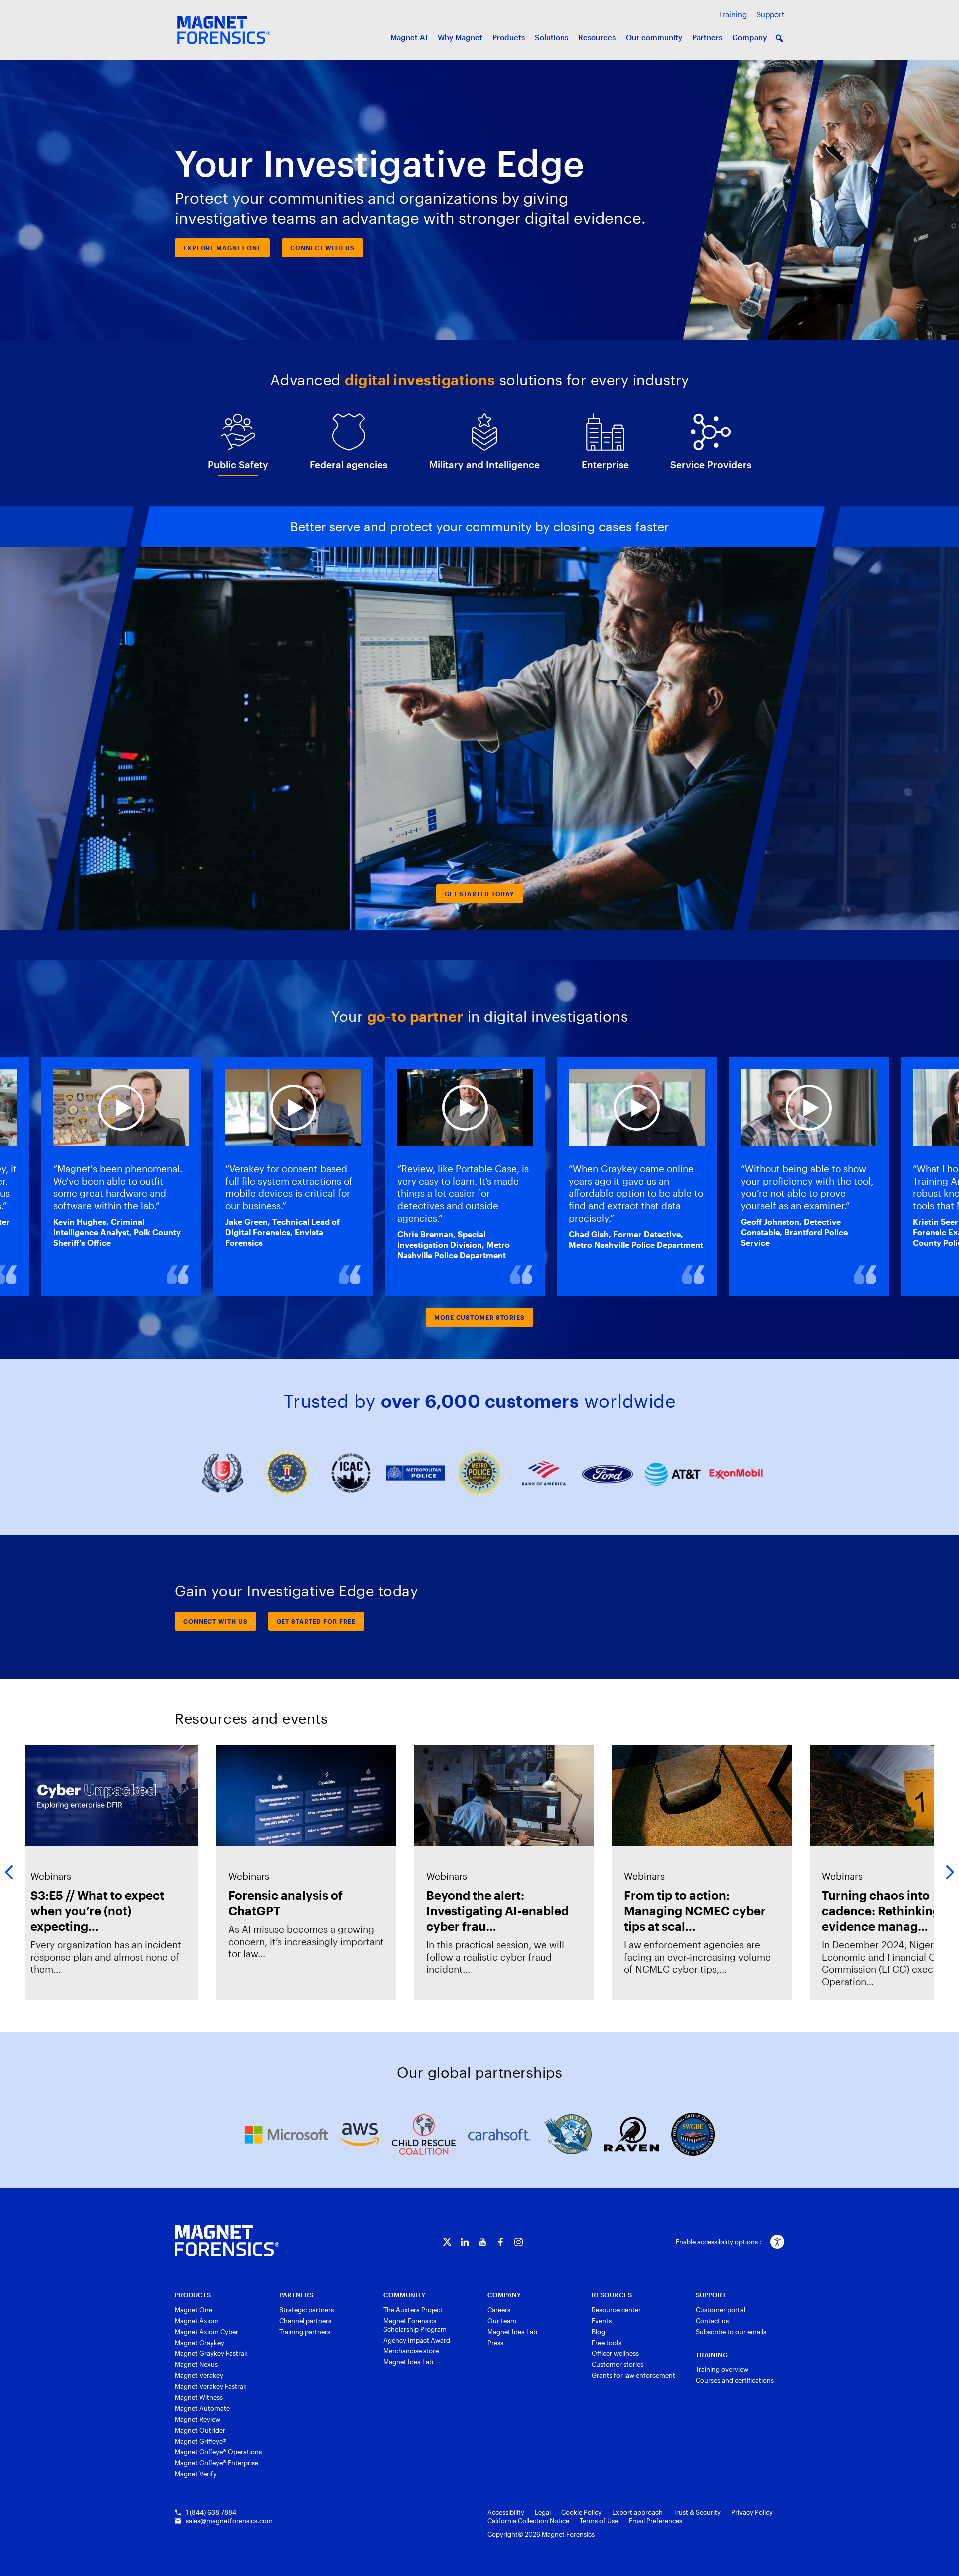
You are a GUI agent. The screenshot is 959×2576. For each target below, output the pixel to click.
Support (770, 14)
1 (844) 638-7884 (211, 2512)
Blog (599, 2332)
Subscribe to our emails (731, 2332)
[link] (101, 1873)
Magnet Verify (196, 2474)
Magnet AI (409, 37)
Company (749, 37)
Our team (502, 2321)
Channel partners (305, 2321)
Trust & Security (697, 2512)
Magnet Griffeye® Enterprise (217, 2463)
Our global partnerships (480, 2072)
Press (495, 2343)
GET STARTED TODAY (479, 894)
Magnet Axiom (197, 2321)
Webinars (43, 1876)
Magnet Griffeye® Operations (218, 2452)
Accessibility (506, 2512)
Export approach (638, 2512)
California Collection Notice (528, 2521)
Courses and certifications (735, 2380)
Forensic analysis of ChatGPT (278, 1903)
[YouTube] (483, 2242)
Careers (499, 2310)
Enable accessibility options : (719, 2242)
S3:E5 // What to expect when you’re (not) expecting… (90, 1911)
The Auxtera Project (413, 2310)
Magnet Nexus (196, 2364)
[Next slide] (854, 718)
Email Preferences (656, 2521)
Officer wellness (615, 2353)
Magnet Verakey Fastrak (211, 2386)
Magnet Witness (199, 2397)
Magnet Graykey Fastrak (211, 2353)
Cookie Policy (582, 2512)
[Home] (227, 2241)
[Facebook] (501, 2242)
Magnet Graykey (200, 2343)
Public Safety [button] (238, 465)
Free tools (607, 2343)
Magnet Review (198, 2419)
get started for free (316, 1621)
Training (733, 14)
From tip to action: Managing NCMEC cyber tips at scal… (687, 1911)
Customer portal (720, 2310)
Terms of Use (599, 2521)
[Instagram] (519, 2242)
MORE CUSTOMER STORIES (479, 1317)
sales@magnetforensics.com (229, 2521)
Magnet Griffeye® (201, 2441)
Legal (543, 2512)
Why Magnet (460, 37)
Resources (597, 37)
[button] (779, 38)
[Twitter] (447, 2242)
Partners (707, 37)
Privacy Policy (752, 2512)
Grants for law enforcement (634, 2375)
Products (509, 37)
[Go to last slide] (67, 718)
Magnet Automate (202, 2408)
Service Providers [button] (711, 465)
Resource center (616, 2310)
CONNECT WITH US (322, 248)
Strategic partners (306, 2310)
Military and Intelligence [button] (484, 465)
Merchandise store (411, 2351)
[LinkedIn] (465, 2242)
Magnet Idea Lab (408, 2362)
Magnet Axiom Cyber (207, 2332)
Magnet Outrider (200, 2430)
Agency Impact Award (417, 2340)
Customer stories (618, 2364)
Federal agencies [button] (348, 465)
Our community (654, 37)
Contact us (712, 2321)
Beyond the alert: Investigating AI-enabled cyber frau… (490, 1911)
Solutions (552, 37)
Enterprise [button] (605, 465)
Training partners (305, 2332)
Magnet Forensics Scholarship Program (415, 2325)
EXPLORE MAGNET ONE (222, 248)
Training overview (722, 2369)
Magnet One (194, 2310)
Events (602, 2321)
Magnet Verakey (199, 2375)
